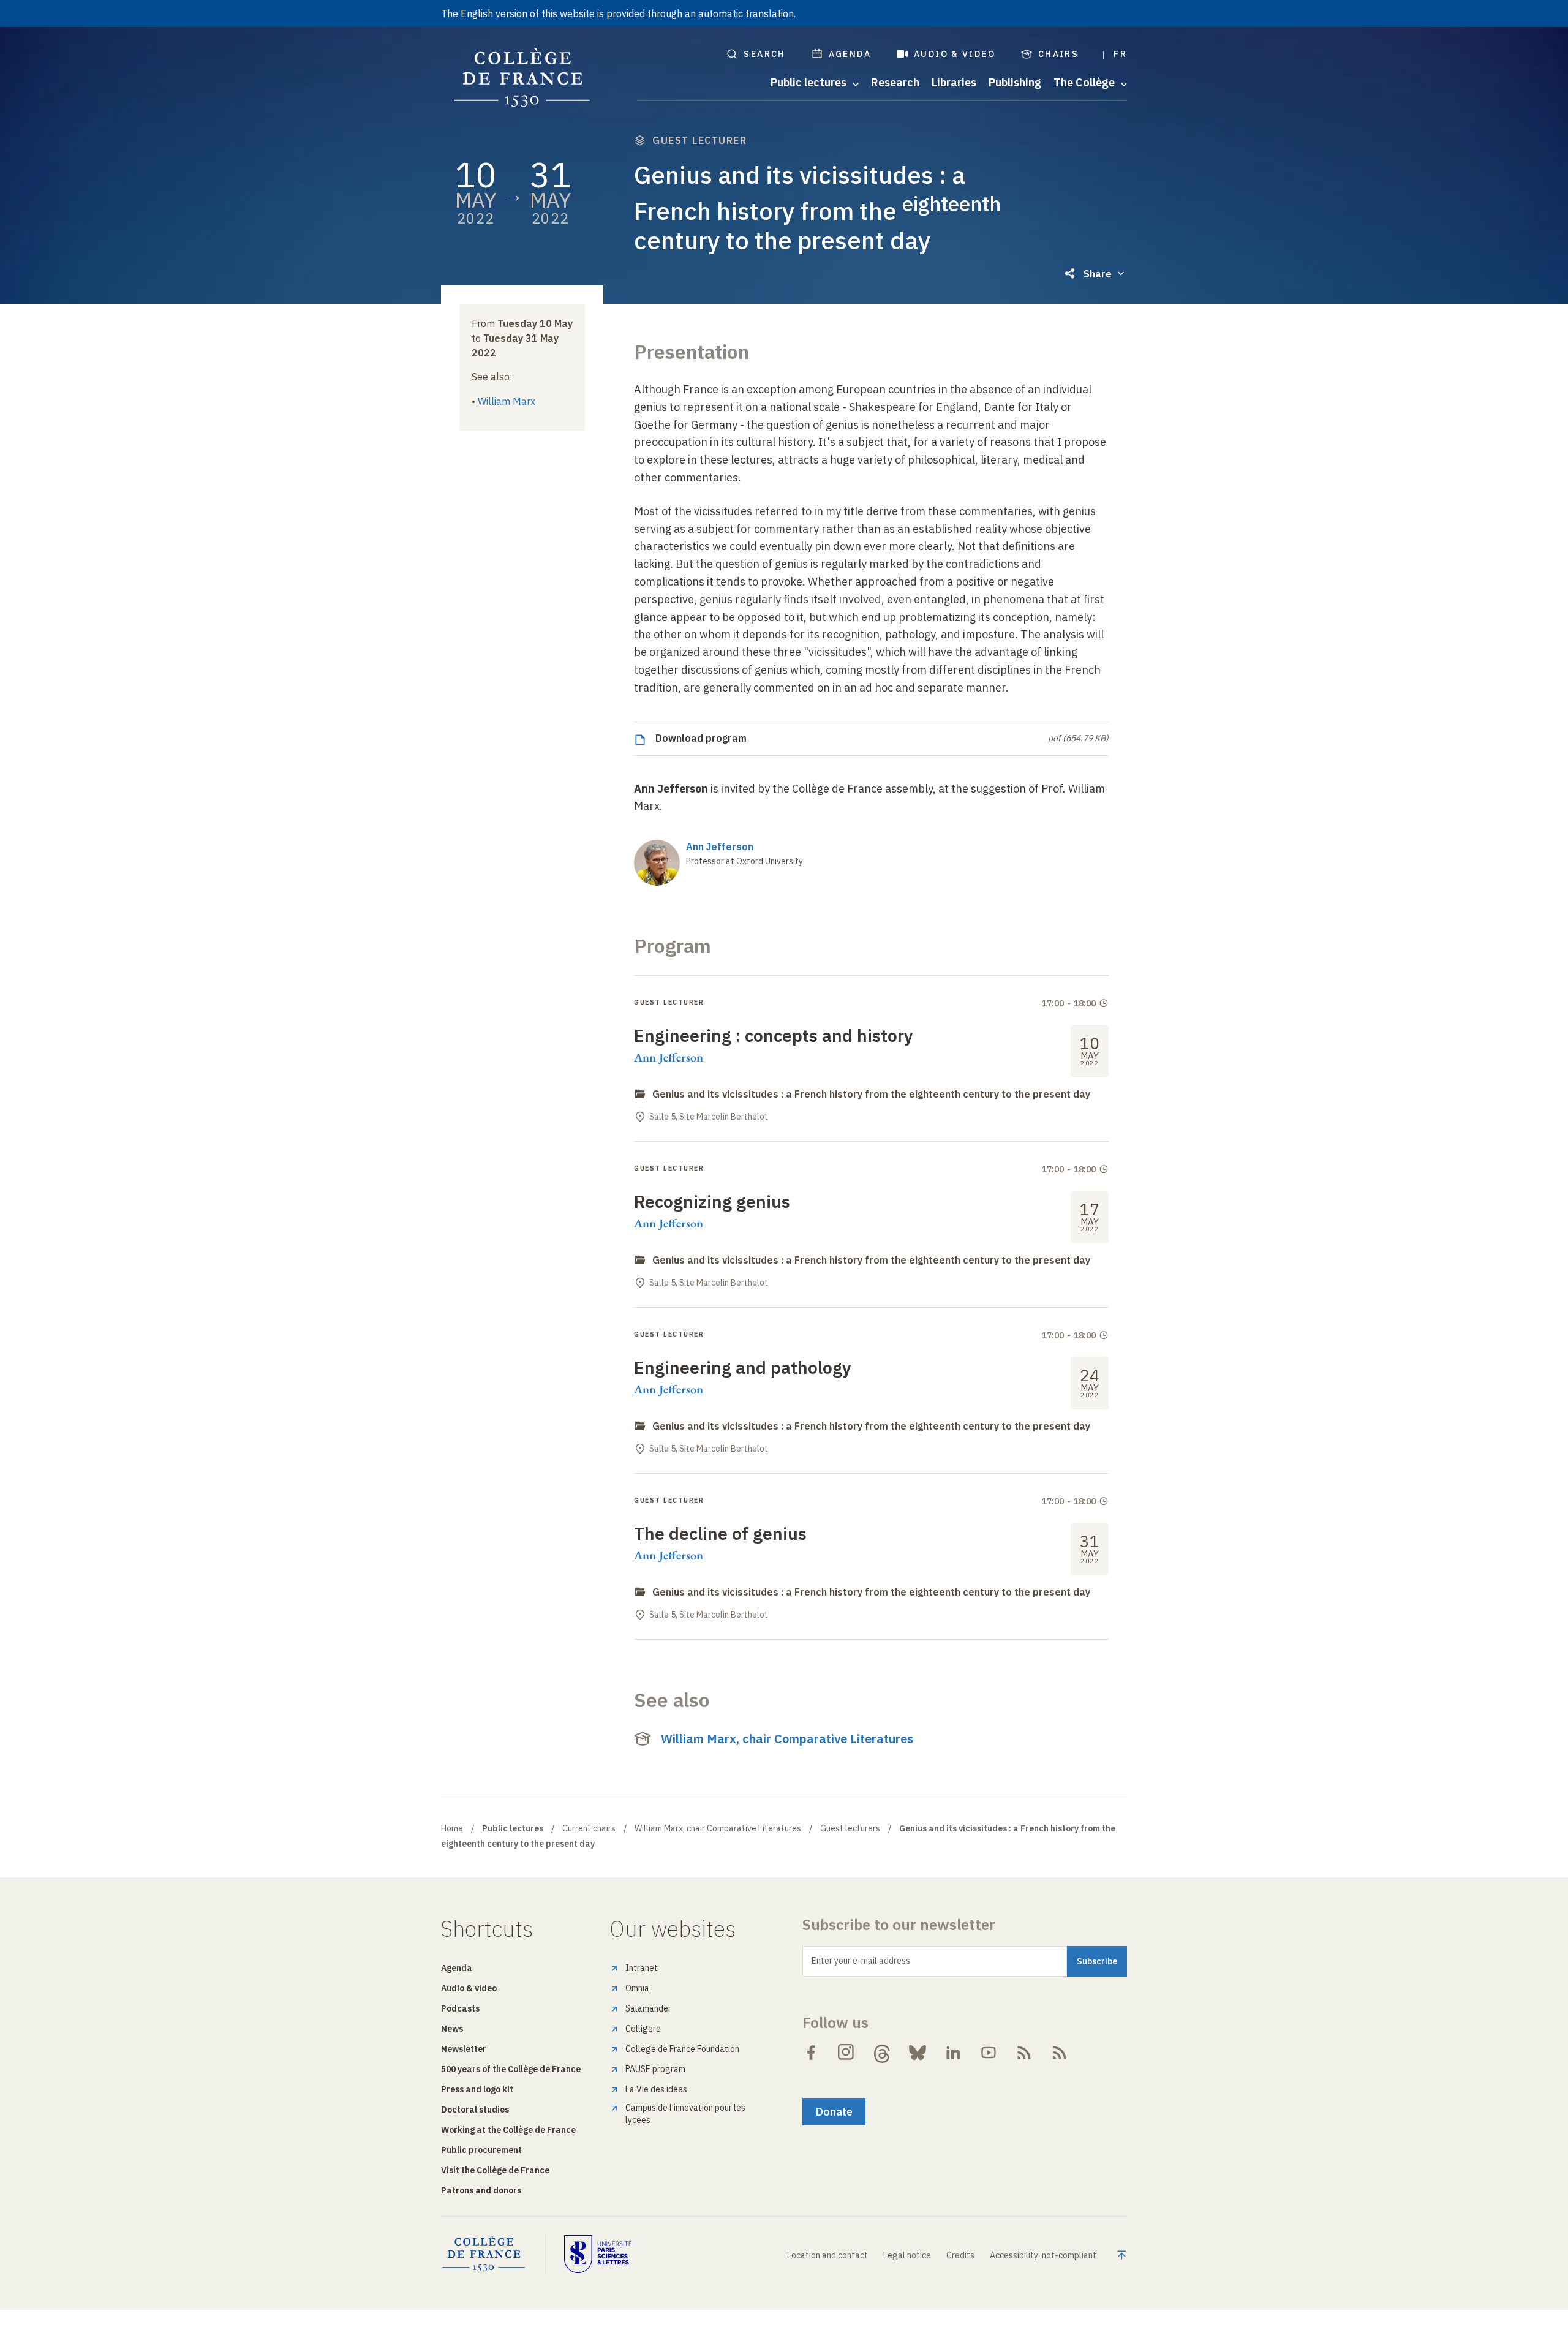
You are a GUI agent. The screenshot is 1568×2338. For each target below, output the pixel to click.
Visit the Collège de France (495, 2170)
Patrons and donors (481, 2190)
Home (452, 1828)
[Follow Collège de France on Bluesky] (918, 2053)
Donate (834, 2112)
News (452, 2029)
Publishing (1015, 83)
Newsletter (464, 2049)
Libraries (954, 83)
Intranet (642, 1968)
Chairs (1058, 54)
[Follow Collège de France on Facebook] (811, 2053)
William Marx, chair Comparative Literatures (787, 1739)
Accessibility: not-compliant (1043, 2255)
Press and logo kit (477, 2089)
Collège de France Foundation (682, 2049)
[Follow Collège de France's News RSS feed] (1024, 2053)
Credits (960, 2255)
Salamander (648, 2008)
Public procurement (481, 2150)
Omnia (637, 1988)
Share (1098, 274)
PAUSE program (655, 2069)
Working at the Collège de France (508, 2130)
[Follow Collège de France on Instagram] (846, 2053)
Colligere (643, 2029)
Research (895, 83)
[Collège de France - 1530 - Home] (522, 78)
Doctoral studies (475, 2110)
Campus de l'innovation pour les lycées (685, 2114)
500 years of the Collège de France (511, 2069)
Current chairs (589, 1828)
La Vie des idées (656, 2089)
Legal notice (907, 2255)
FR (1120, 54)
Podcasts (460, 2008)
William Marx (507, 401)
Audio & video (955, 54)
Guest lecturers (850, 1828)
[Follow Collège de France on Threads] (882, 2053)
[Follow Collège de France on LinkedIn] (953, 2053)
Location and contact (827, 2255)
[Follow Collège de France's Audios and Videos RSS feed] (1060, 2053)
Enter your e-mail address (861, 1961)
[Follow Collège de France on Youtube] (989, 2053)
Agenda (850, 54)
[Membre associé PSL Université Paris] (598, 2254)
